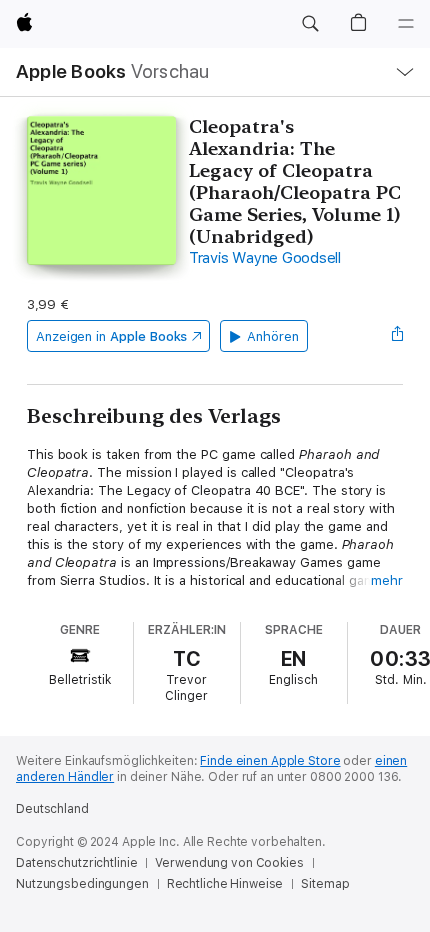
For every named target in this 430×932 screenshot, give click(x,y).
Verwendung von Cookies (229, 863)
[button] (310, 24)
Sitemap (325, 884)
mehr (387, 580)
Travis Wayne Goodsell (265, 258)
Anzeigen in (112, 336)
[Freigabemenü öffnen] (397, 336)
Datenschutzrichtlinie (76, 863)
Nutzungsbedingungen (82, 884)
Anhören (273, 336)
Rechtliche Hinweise (225, 884)
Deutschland (52, 809)
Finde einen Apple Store (270, 761)
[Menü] (406, 24)
